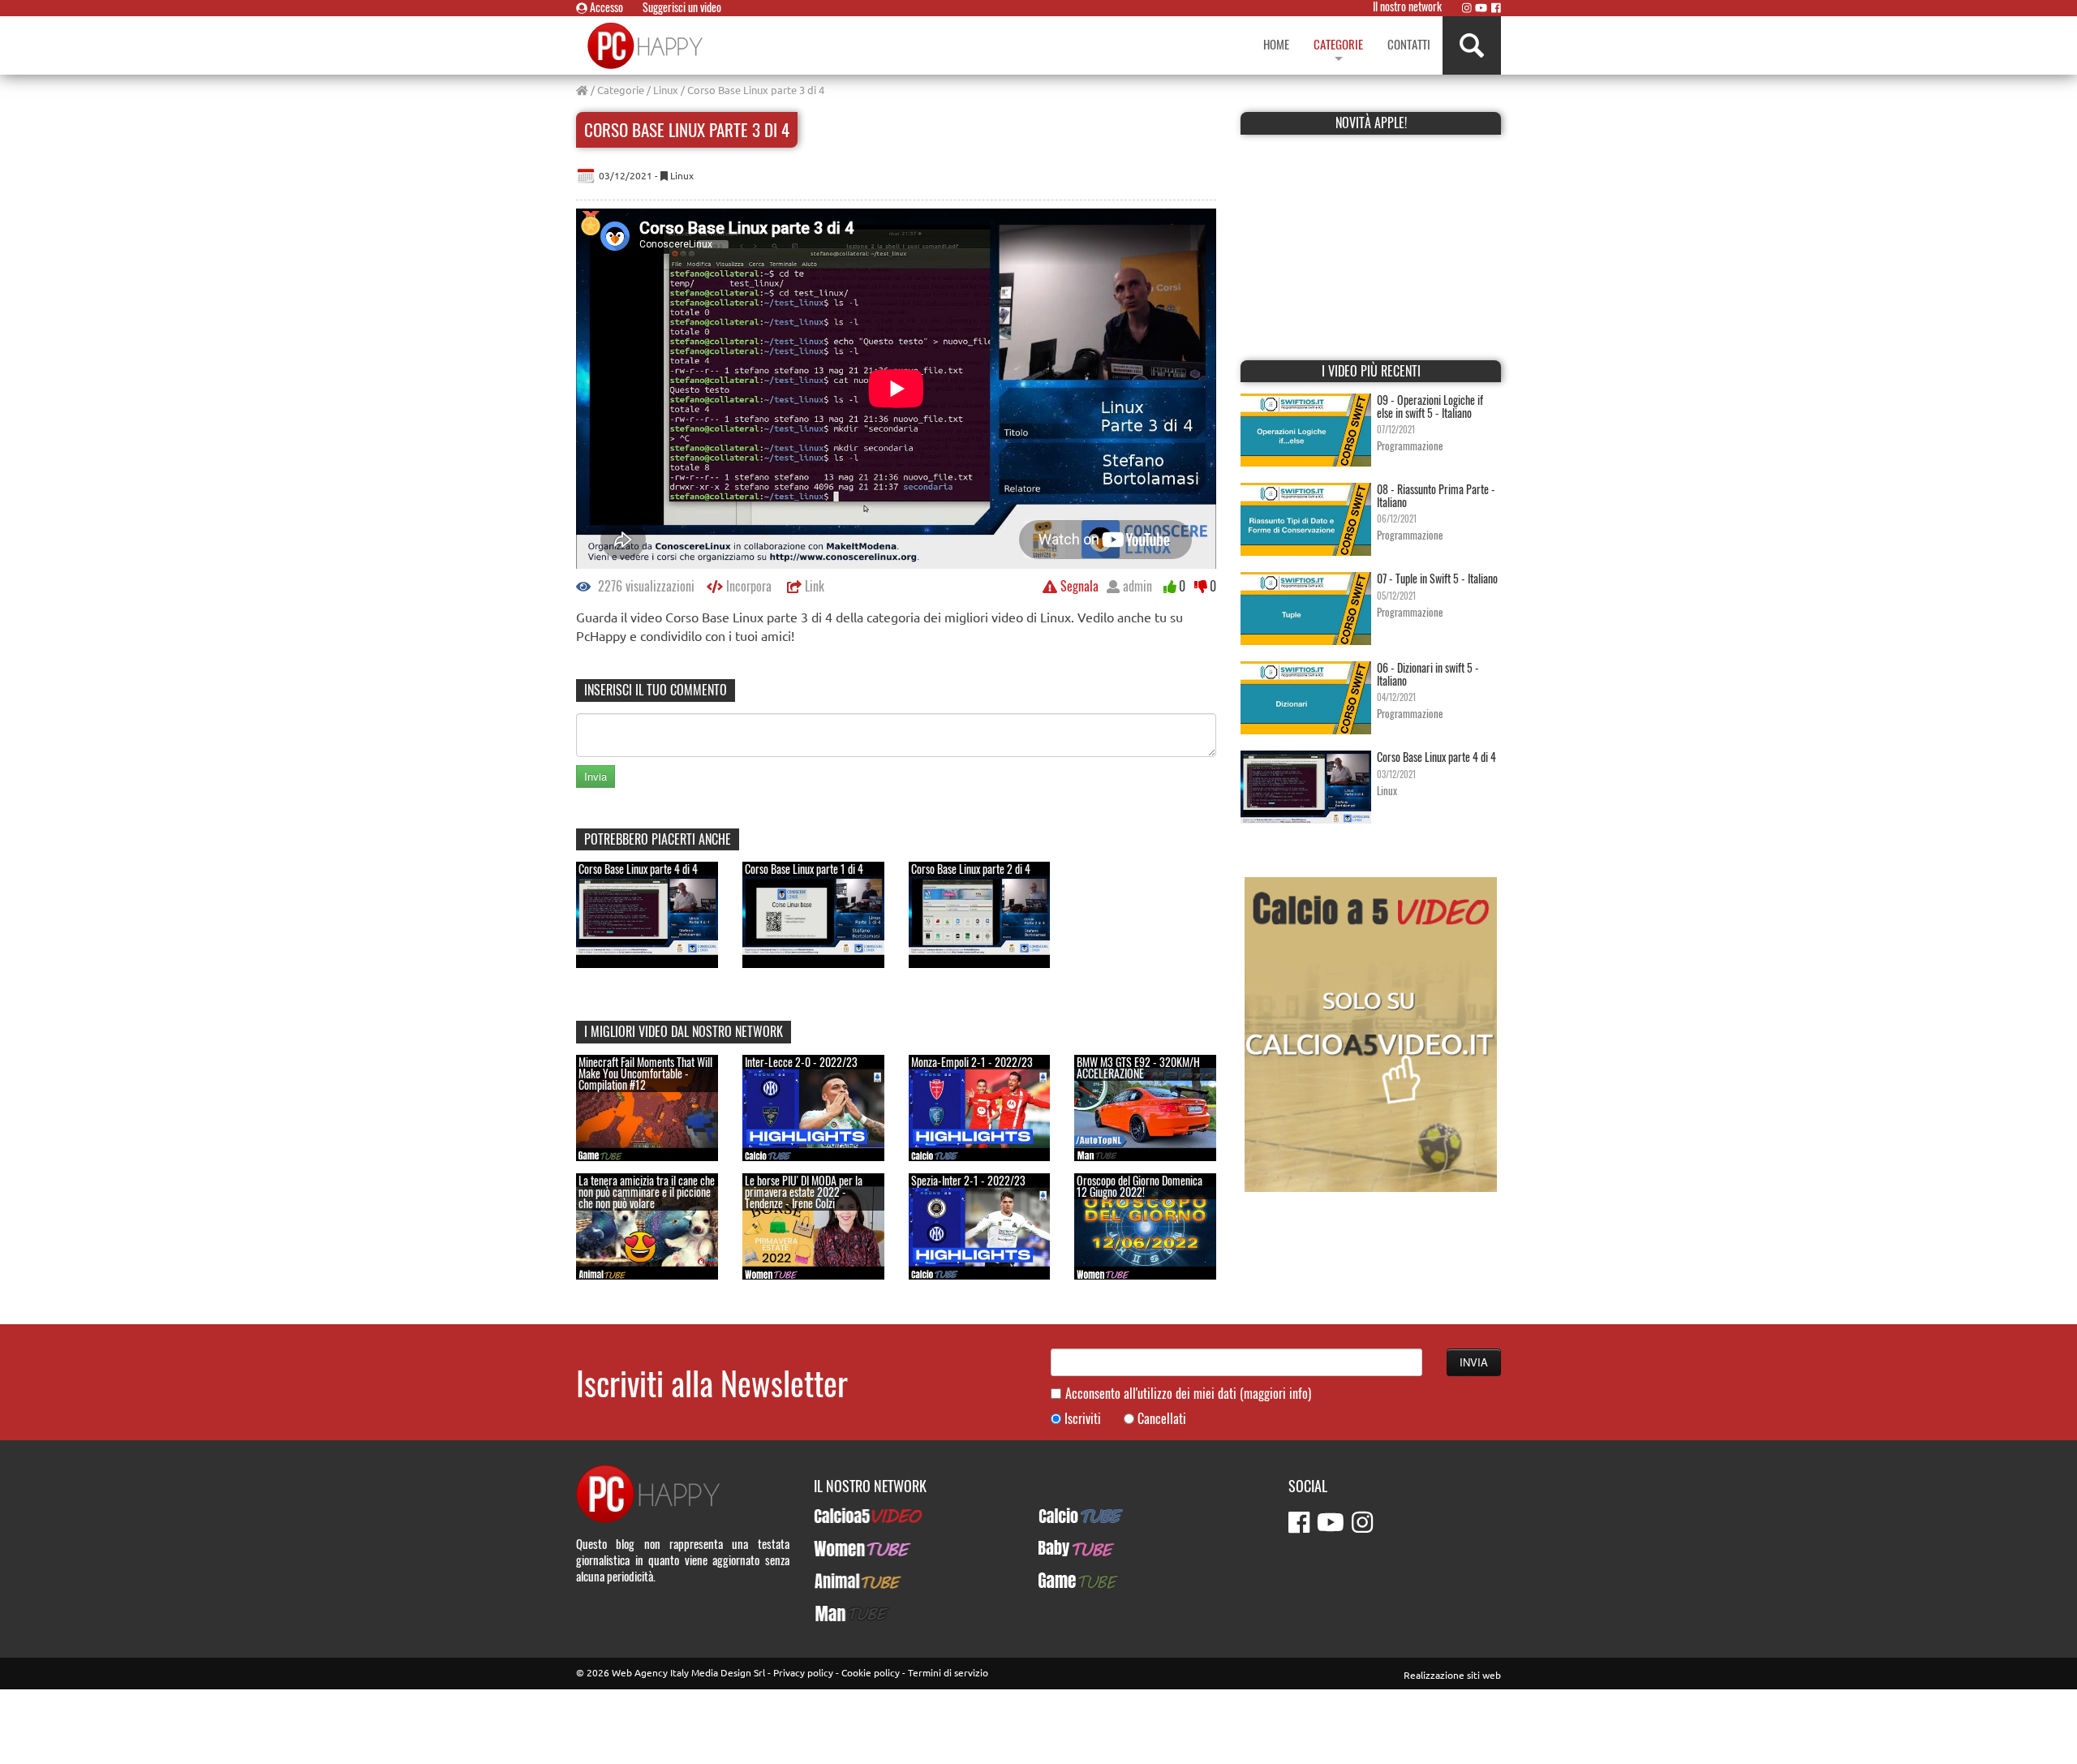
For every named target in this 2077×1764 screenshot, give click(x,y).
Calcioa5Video (848, 1516)
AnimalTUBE (843, 1581)
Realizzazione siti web (1452, 1675)
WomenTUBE (844, 1548)
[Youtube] (1481, 7)
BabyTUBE (1062, 1548)
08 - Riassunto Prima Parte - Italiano (1436, 495)
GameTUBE (1065, 1581)
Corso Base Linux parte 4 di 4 (1436, 757)
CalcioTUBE (1066, 1516)
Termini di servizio (948, 1672)
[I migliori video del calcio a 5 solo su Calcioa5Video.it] (1371, 1033)
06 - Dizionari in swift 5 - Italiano (1428, 673)
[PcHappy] (646, 45)
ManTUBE (836, 1613)
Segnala (1078, 586)
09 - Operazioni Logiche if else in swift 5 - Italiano (1430, 406)
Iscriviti (1083, 1419)
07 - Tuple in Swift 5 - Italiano (1437, 578)
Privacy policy (803, 1672)
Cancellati (1162, 1419)
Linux (666, 90)
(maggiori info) (1275, 1393)
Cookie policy (871, 1672)
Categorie (621, 90)
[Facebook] (1496, 7)
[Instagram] (1467, 7)
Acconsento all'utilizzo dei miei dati (1188, 1394)
